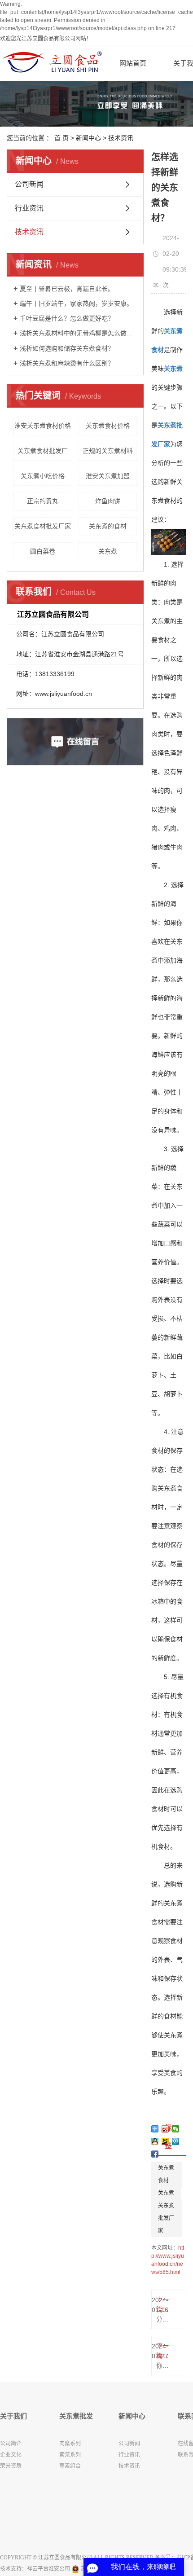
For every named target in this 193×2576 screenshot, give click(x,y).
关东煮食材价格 (108, 426)
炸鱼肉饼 (108, 501)
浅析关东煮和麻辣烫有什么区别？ (67, 363)
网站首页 (133, 63)
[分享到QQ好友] (155, 2141)
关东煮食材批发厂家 (43, 526)
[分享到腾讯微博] (176, 2141)
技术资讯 (121, 138)
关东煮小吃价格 (43, 476)
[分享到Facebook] (155, 2154)
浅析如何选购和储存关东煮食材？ (67, 348)
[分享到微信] (176, 2129)
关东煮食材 (166, 2174)
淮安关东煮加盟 (108, 476)
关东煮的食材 (108, 526)
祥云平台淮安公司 (48, 2569)
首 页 (61, 138)
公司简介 (11, 2444)
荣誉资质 (11, 2466)
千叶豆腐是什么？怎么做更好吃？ (67, 318)
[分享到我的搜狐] (165, 2141)
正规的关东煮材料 (108, 451)
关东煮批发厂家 (166, 2218)
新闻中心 (88, 138)
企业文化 (11, 2455)
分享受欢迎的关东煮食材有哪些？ (162, 2319)
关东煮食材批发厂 (43, 451)
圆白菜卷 (43, 551)
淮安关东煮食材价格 (43, 426)
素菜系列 (70, 2455)
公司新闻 (29, 184)
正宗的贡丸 (43, 501)
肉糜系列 (70, 2444)
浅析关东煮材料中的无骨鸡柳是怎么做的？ (78, 333)
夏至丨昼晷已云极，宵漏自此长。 (67, 289)
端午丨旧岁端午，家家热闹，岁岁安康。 (76, 303)
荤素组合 (70, 2466)
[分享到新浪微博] (165, 2129)
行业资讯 (29, 208)
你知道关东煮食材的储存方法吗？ (162, 2365)
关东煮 (108, 551)
